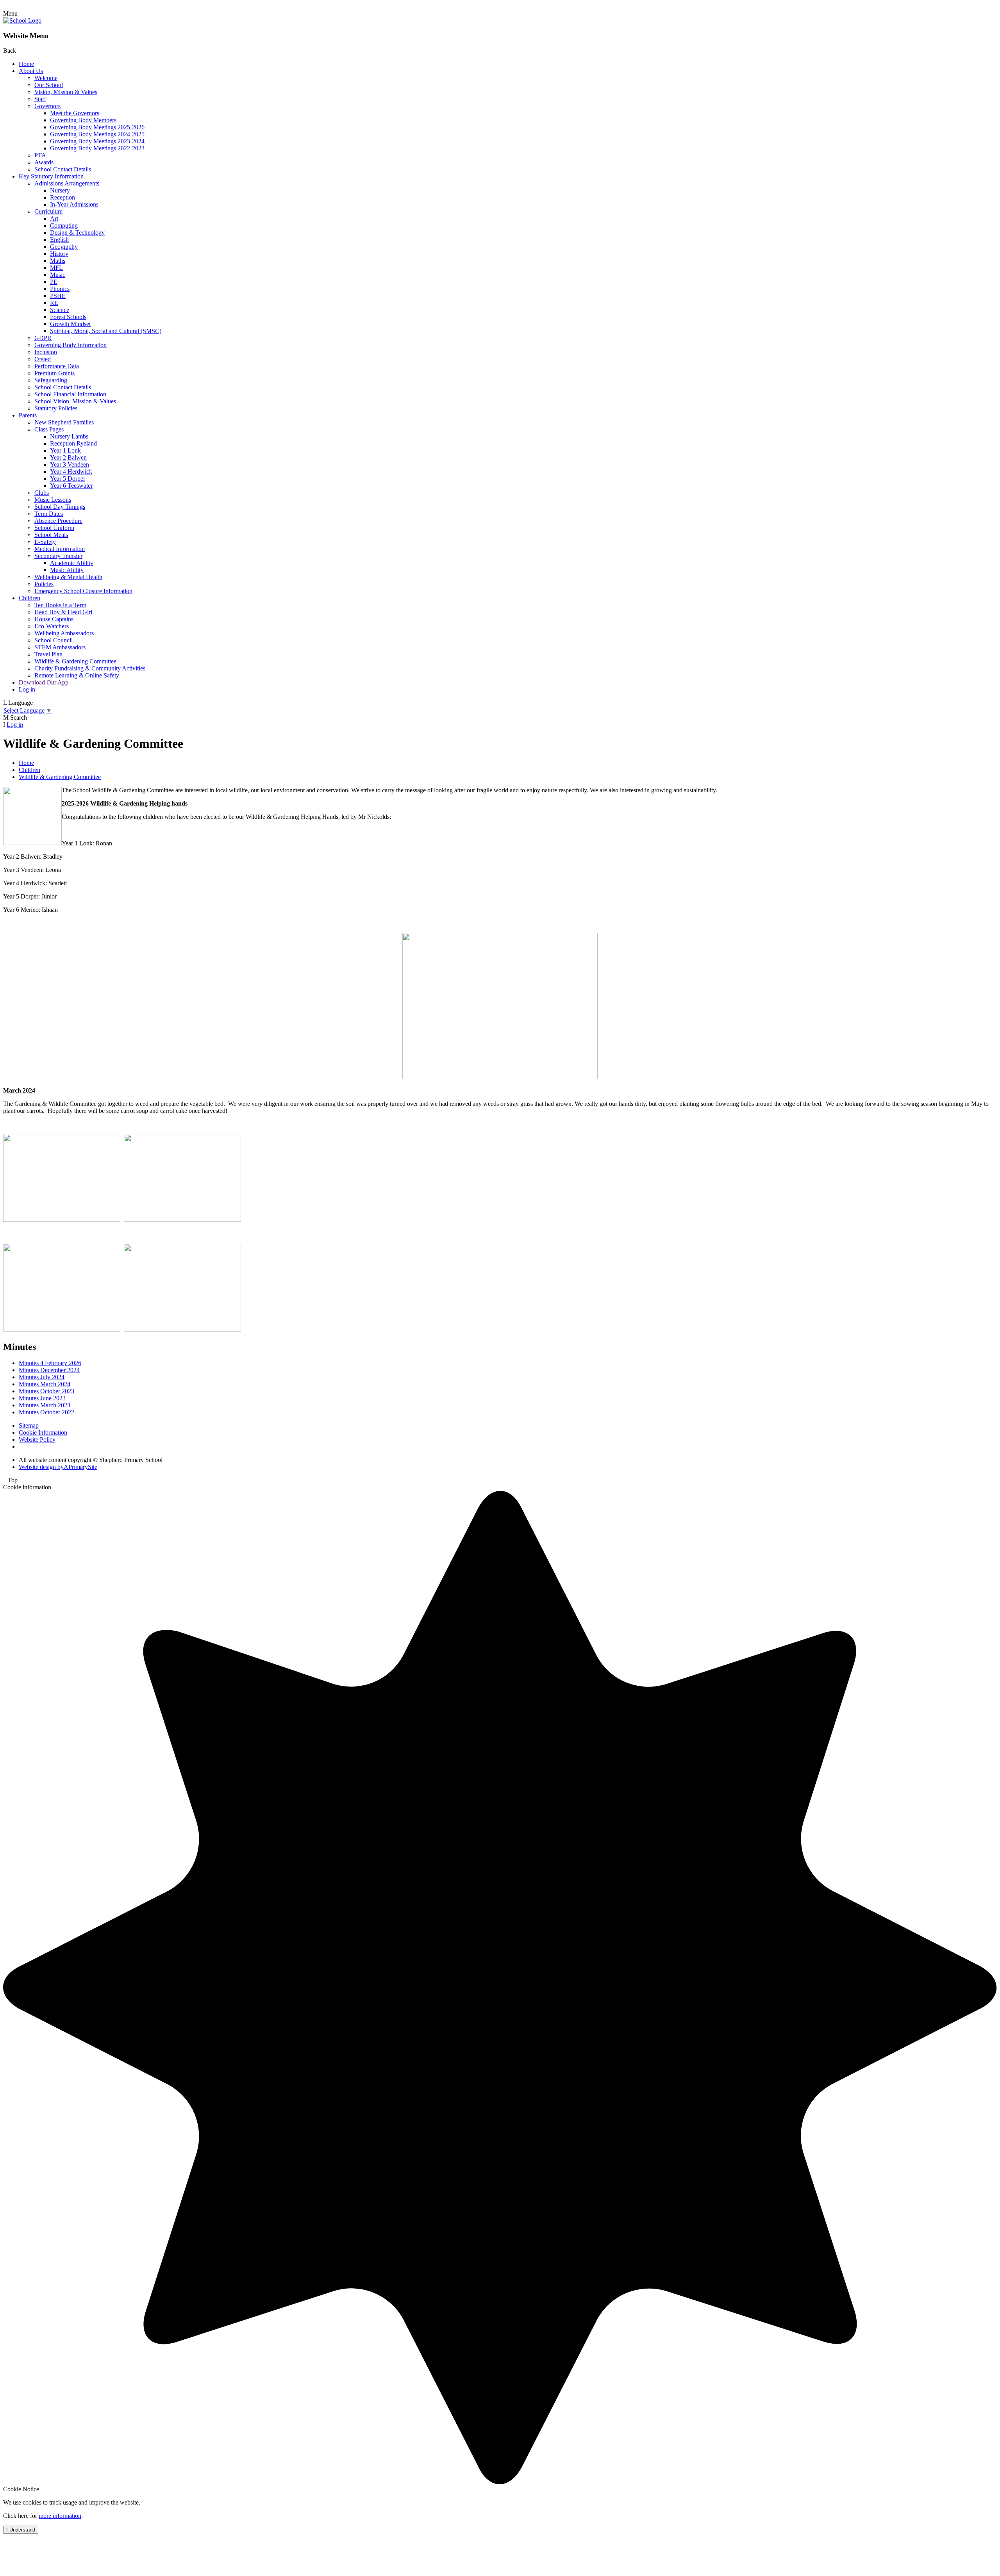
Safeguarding (51, 380)
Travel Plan (48, 654)
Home (26, 64)
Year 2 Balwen (68, 457)
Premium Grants (54, 373)
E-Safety (45, 542)
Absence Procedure (58, 521)
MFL (56, 268)
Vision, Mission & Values (66, 92)
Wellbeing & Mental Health (68, 577)
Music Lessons (53, 500)
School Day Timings (60, 507)
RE (54, 303)
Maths (58, 261)
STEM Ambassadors (60, 647)
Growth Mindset (70, 324)
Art (54, 218)
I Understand (21, 2530)
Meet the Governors (75, 113)
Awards (44, 162)
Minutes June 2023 (42, 1398)
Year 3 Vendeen (70, 464)
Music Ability (67, 570)
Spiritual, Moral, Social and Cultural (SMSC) (106, 331)
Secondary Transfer (58, 556)
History (59, 254)
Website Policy (37, 1440)
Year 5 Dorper (68, 479)
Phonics (60, 289)
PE (54, 282)
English (59, 240)
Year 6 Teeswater (71, 486)
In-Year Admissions (74, 204)
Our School (49, 85)
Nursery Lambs (69, 436)
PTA (40, 155)
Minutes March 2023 (45, 1405)
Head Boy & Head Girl (63, 612)
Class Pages (49, 429)
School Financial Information (70, 394)
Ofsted (43, 359)
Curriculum (48, 211)
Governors (47, 106)
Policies (44, 584)
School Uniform (54, 528)
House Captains (54, 619)
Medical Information (60, 549)
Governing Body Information (71, 345)
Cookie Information (43, 1432)
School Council (54, 640)
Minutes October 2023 (46, 1391)
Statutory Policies (56, 408)
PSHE (58, 296)
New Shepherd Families (64, 422)
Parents (28, 415)
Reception (62, 197)
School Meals (51, 535)
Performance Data (57, 366)
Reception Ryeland (73, 443)
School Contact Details (63, 169)
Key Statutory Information (51, 176)
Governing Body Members (83, 120)
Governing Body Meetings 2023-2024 (97, 141)
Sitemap (29, 1425)
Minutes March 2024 (45, 1384)
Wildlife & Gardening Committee (75, 661)
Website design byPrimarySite (58, 1467)
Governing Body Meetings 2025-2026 (97, 127)
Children (29, 598)
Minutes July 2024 (42, 1377)
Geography (64, 247)
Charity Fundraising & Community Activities (90, 668)
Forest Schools (68, 317)
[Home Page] (22, 21)
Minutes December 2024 (49, 1370)
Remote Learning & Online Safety (77, 675)
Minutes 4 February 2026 (50, 1363)
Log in (27, 689)
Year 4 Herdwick (71, 472)
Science (60, 310)
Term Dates (49, 514)
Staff (40, 99)
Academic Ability (72, 563)
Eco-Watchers (52, 626)
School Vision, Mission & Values (75, 401)
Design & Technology (77, 233)
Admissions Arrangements (67, 183)
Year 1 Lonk (65, 450)
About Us (31, 71)
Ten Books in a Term (60, 605)
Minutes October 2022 (46, 1412)
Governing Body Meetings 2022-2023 (97, 148)
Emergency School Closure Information (83, 591)
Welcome (46, 78)
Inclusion (46, 352)
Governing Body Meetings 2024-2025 (97, 134)
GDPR (43, 338)
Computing (64, 226)
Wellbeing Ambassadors (64, 633)
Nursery (60, 190)
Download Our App (44, 682)
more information (60, 2516)
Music (58, 275)
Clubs (42, 493)
